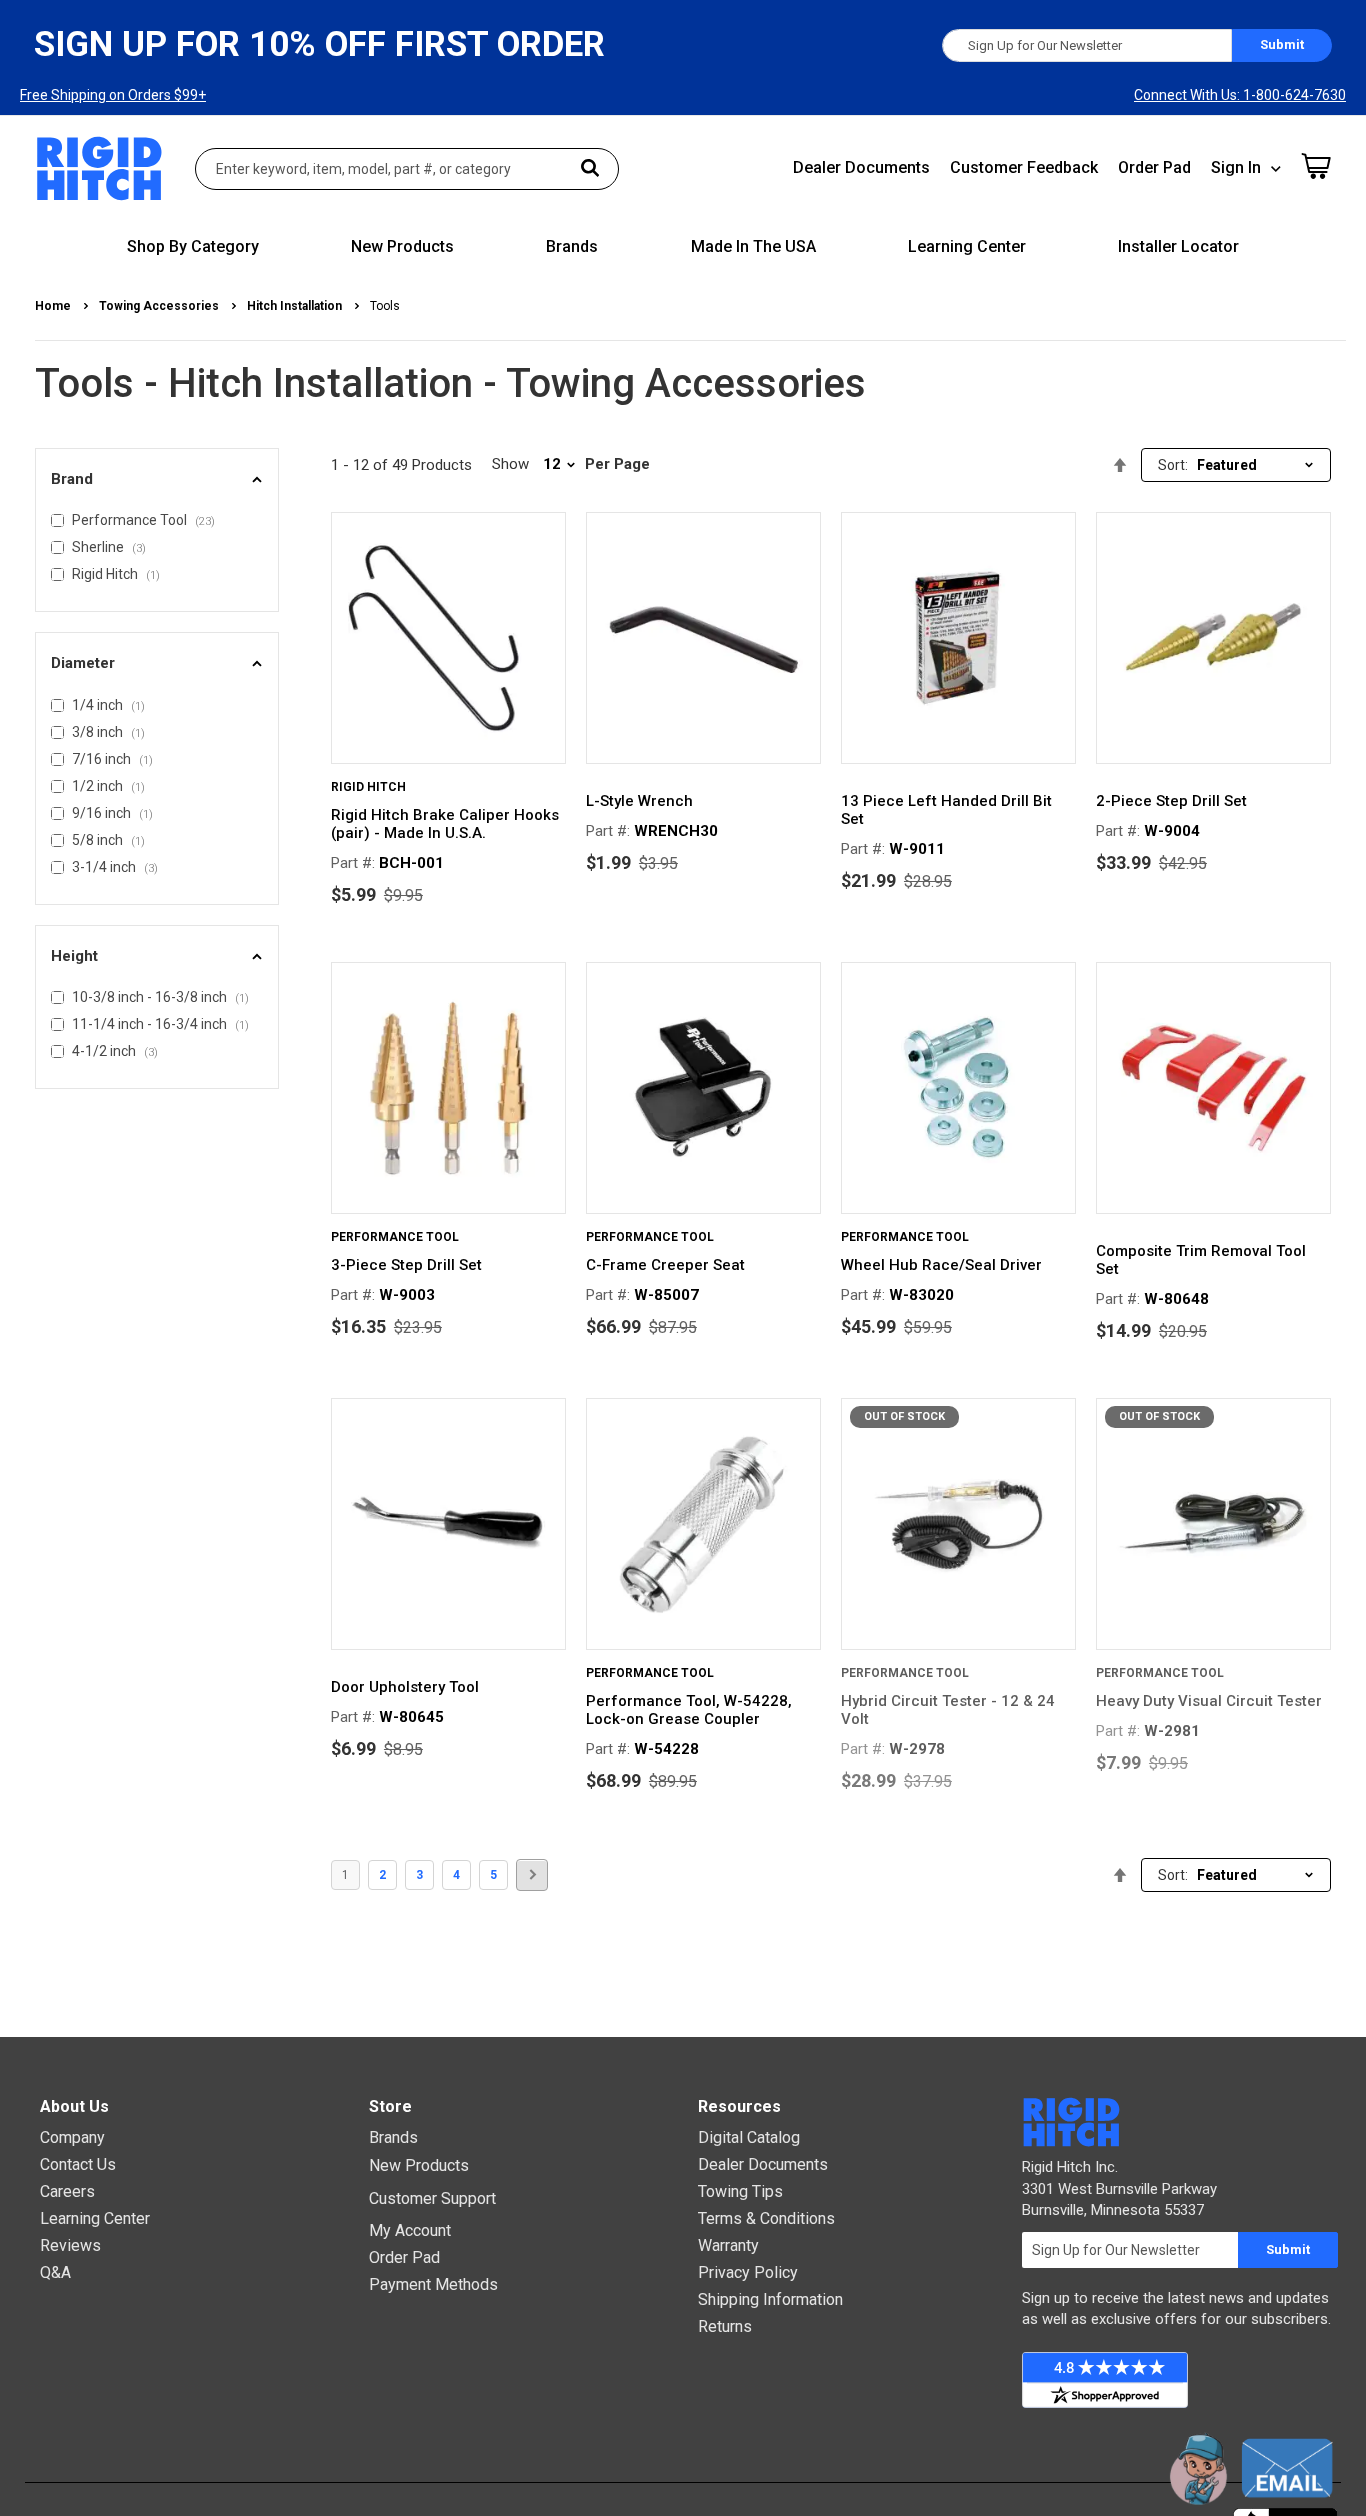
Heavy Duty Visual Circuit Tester (1209, 1701)
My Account (410, 2230)
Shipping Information (770, 2299)
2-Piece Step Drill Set (1171, 801)
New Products (419, 2165)
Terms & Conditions (766, 2218)
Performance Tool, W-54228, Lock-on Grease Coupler (689, 1710)
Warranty (728, 2245)
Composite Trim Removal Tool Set (1201, 1260)
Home (54, 306)
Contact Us (78, 2164)
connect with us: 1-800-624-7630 (1240, 95)
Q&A (55, 2272)
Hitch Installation (296, 306)
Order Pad (1154, 167)
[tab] (157, 479)
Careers (67, 2191)
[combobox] (407, 169)
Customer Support (432, 2198)
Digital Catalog (749, 2137)
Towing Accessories (160, 306)
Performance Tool (395, 1237)
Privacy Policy (748, 2272)
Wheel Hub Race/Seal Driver (941, 1265)
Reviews (70, 2245)
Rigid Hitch (368, 787)
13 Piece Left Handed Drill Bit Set (946, 810)
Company (72, 2137)
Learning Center (95, 2218)
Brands (393, 2137)
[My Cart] (1316, 166)
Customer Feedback (1024, 167)
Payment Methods (433, 2284)
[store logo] (100, 168)
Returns (725, 2326)
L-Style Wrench (639, 801)
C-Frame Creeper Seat (665, 1265)
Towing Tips (740, 2191)
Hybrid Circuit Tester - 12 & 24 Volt (948, 1710)
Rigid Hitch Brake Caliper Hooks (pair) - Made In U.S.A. (445, 824)
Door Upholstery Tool (405, 1687)
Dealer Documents (861, 167)
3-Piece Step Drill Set (406, 1265)
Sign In (1236, 167)
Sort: (1173, 465)
